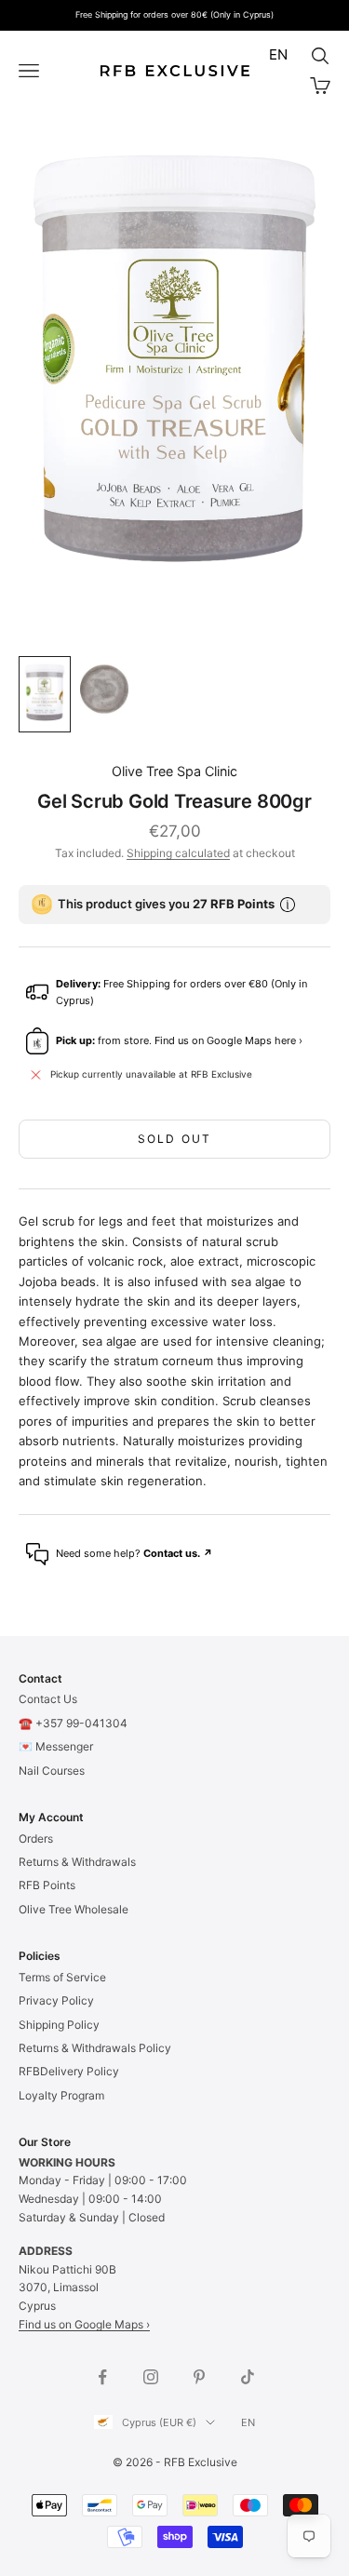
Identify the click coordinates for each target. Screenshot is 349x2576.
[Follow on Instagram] (151, 2377)
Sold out (174, 1139)
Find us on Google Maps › (84, 2324)
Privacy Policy (56, 2000)
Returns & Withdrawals (77, 1862)
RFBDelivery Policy (69, 2071)
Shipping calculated (178, 853)
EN (278, 54)
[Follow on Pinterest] (199, 2377)
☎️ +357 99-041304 (73, 1723)
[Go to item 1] (45, 694)
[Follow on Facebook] (102, 2377)
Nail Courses (52, 1771)
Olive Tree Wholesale (74, 1909)
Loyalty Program (61, 2095)
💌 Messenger (56, 1746)
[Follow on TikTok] (248, 2377)
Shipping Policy (59, 2025)
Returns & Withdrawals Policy (95, 2048)
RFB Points (47, 1885)
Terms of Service (62, 1977)
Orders (36, 1838)
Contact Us (48, 1699)
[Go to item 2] (104, 689)
